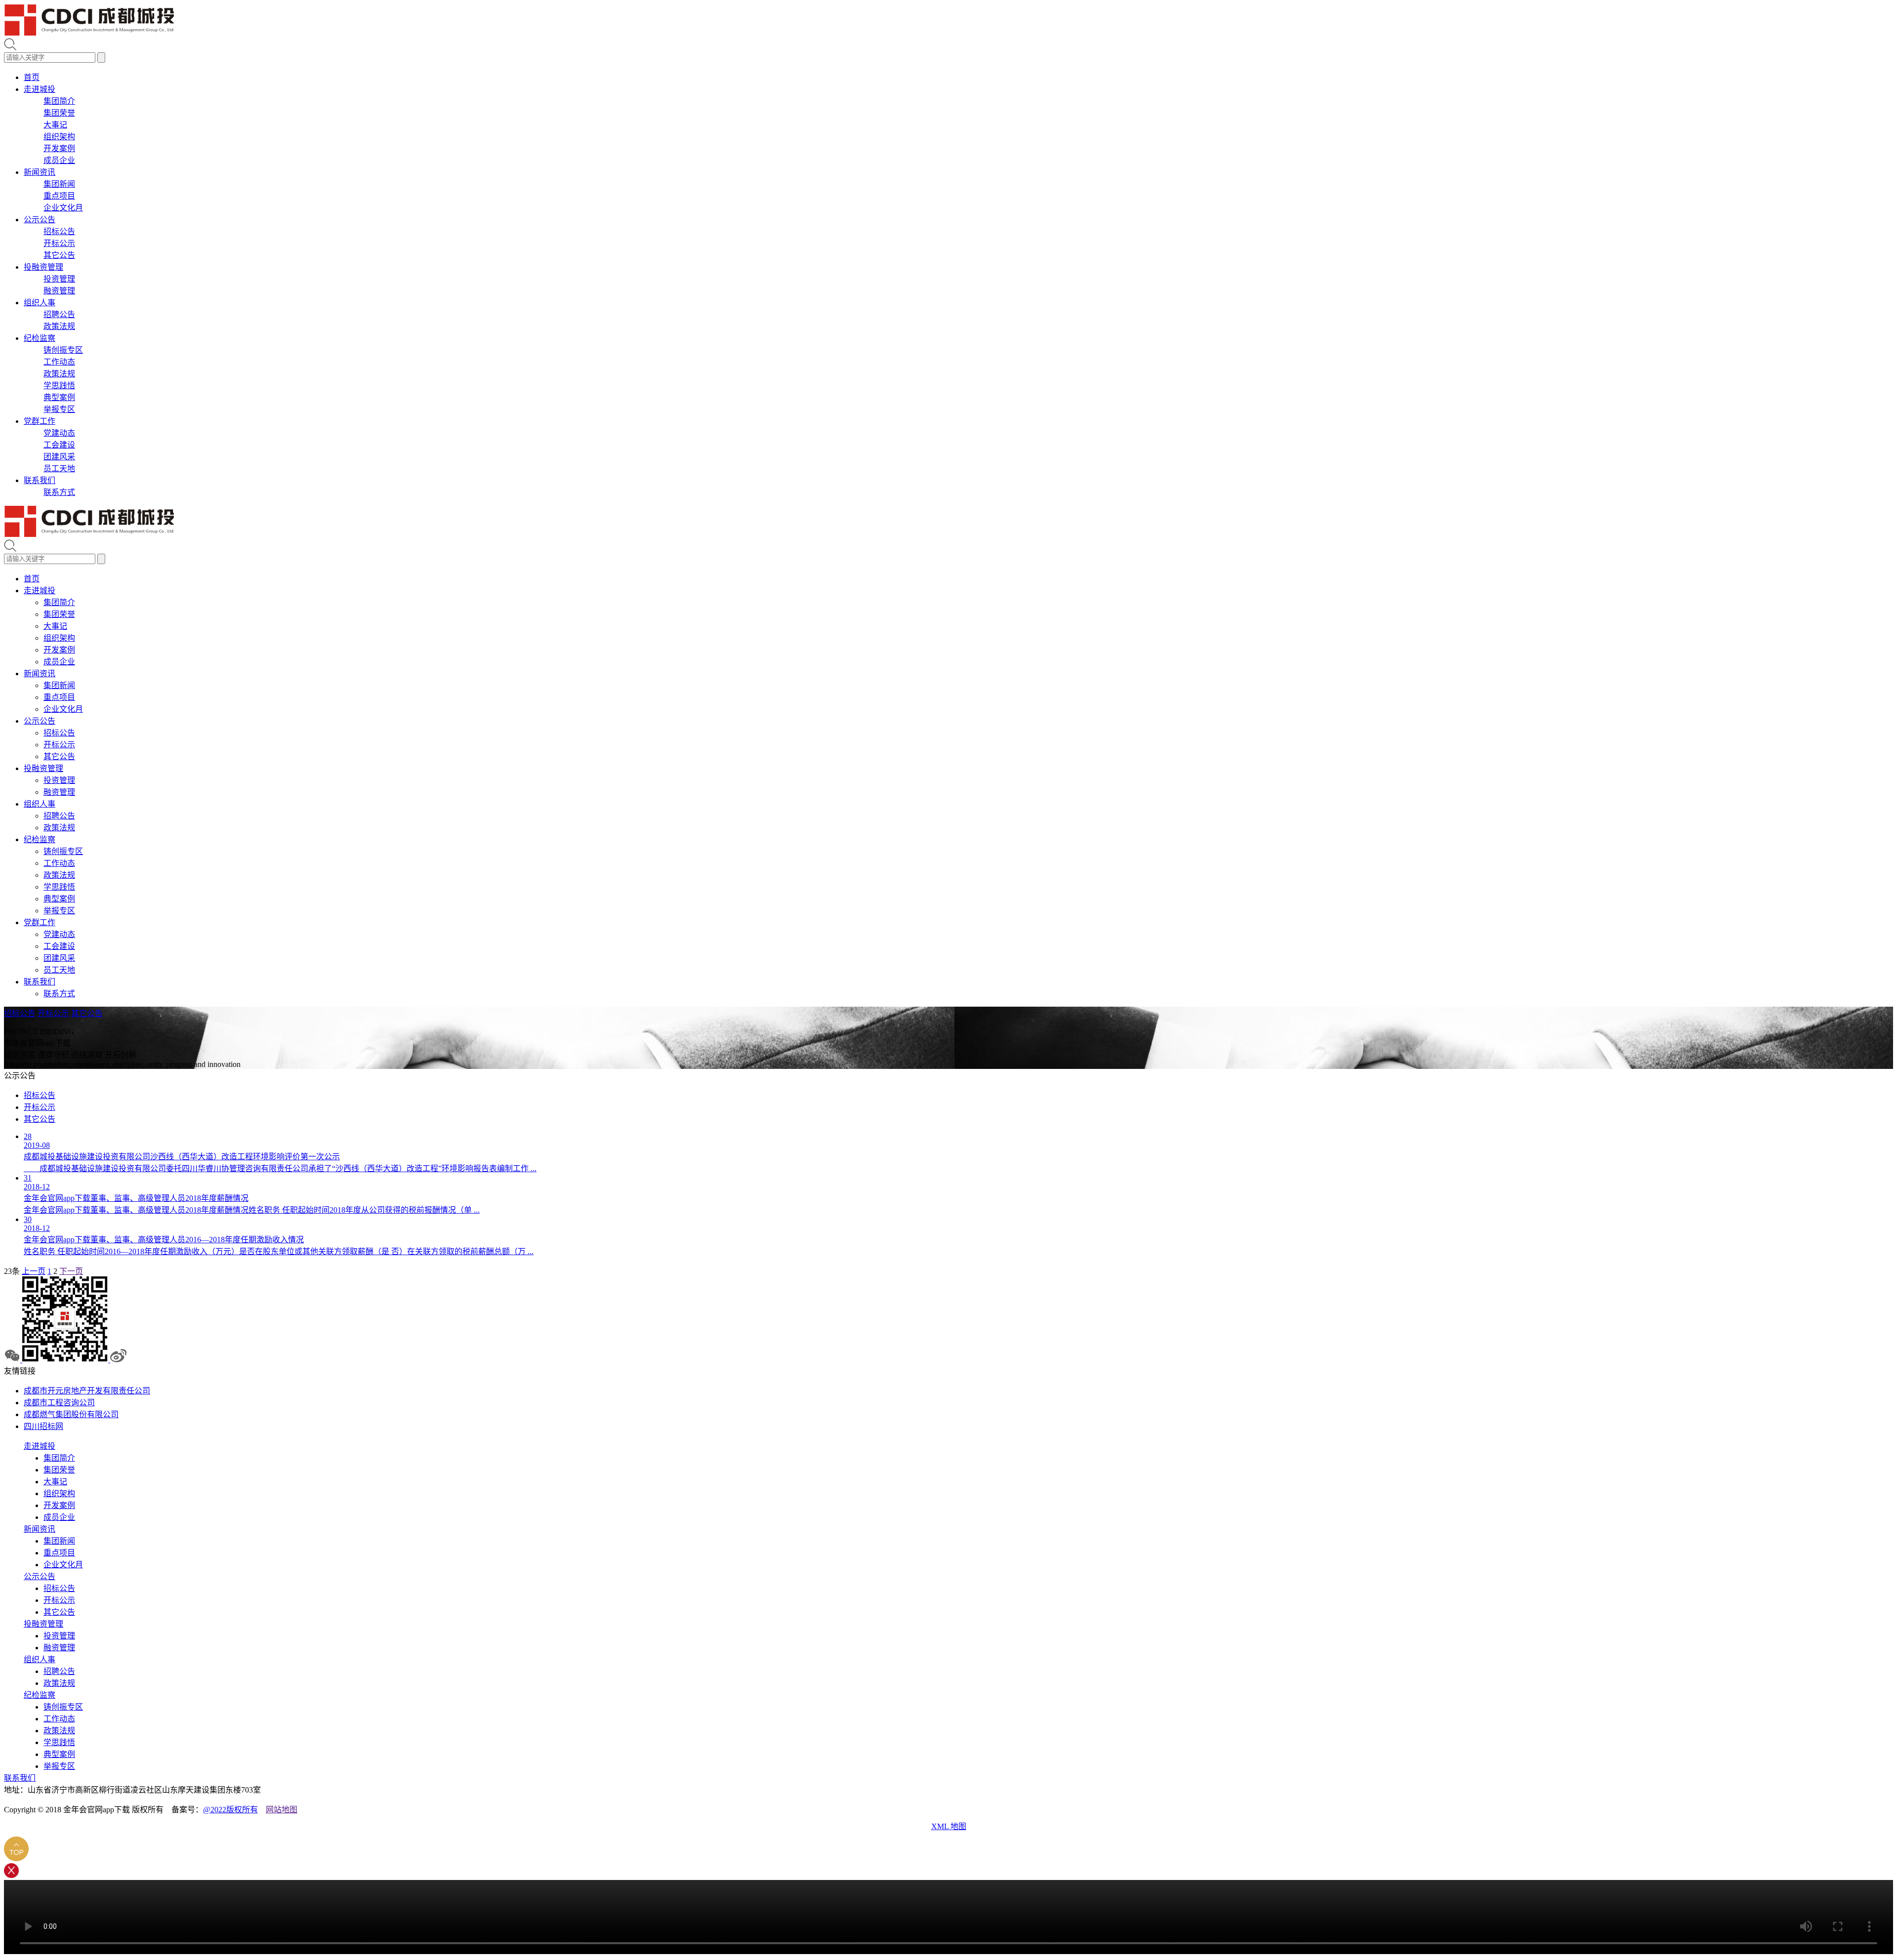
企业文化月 (63, 208)
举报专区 (59, 409)
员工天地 (59, 469)
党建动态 (59, 433)
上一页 (34, 1271)
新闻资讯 (40, 172)
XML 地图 (949, 1826)
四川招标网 (43, 1426)
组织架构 (59, 137)
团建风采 (59, 457)
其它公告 (59, 255)
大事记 (55, 125)
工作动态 (59, 362)
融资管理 (59, 291)
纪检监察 (40, 338)
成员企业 (59, 160)
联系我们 (40, 480)
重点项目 (59, 196)
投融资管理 (43, 267)
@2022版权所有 (230, 1810)
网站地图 (282, 1810)
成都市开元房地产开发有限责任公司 (87, 1391)
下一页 (71, 1271)
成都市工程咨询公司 (59, 1403)
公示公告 (40, 220)
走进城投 (40, 89)
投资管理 (59, 279)
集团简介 (59, 101)
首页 (32, 77)
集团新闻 (59, 184)
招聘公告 (59, 314)
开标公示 (59, 243)
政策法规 (59, 326)
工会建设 (59, 445)
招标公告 (59, 231)
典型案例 (59, 397)
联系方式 (59, 492)
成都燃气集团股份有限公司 (71, 1414)
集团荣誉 (59, 113)
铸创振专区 (63, 350)
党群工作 (40, 421)
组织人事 (40, 303)
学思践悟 (59, 386)
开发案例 (59, 148)
